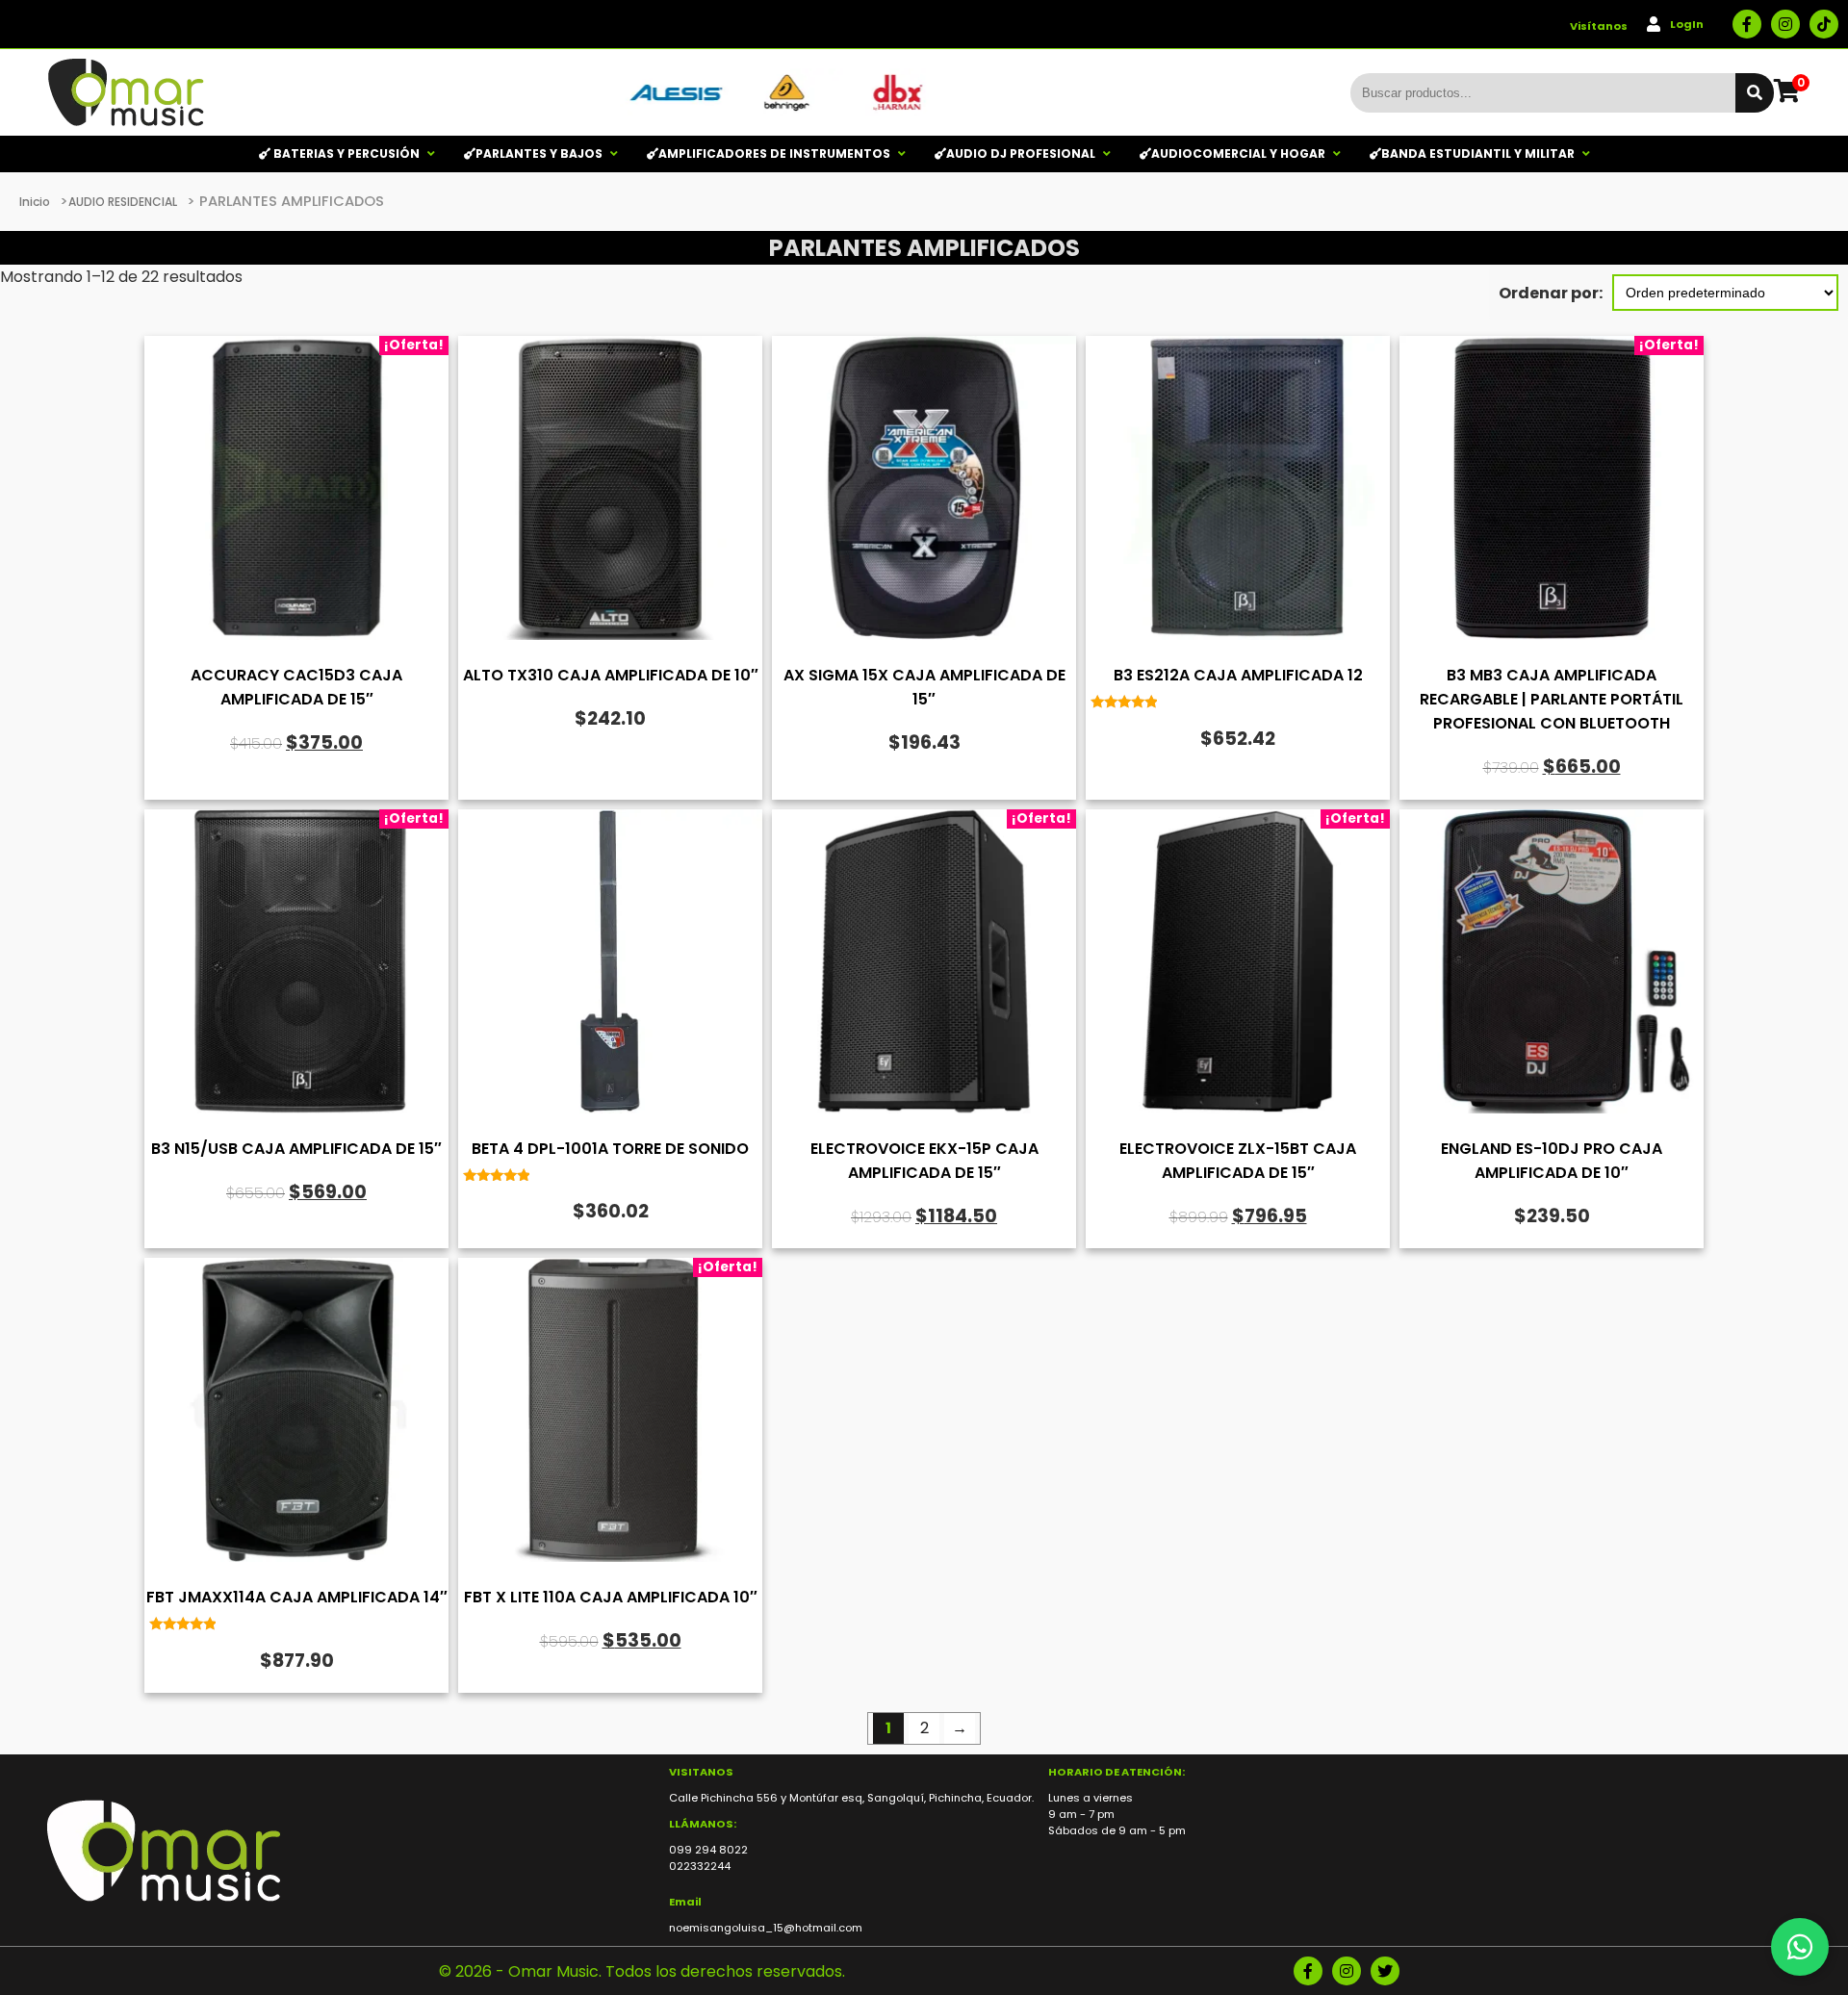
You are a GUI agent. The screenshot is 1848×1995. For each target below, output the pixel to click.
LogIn (1687, 24)
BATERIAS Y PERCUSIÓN (345, 153)
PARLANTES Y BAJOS (539, 153)
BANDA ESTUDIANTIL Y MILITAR (1478, 153)
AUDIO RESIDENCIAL (123, 202)
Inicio (35, 202)
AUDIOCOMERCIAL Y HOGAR (1238, 153)
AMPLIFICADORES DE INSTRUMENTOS (774, 153)
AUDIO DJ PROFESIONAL (1021, 153)
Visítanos (1599, 26)
